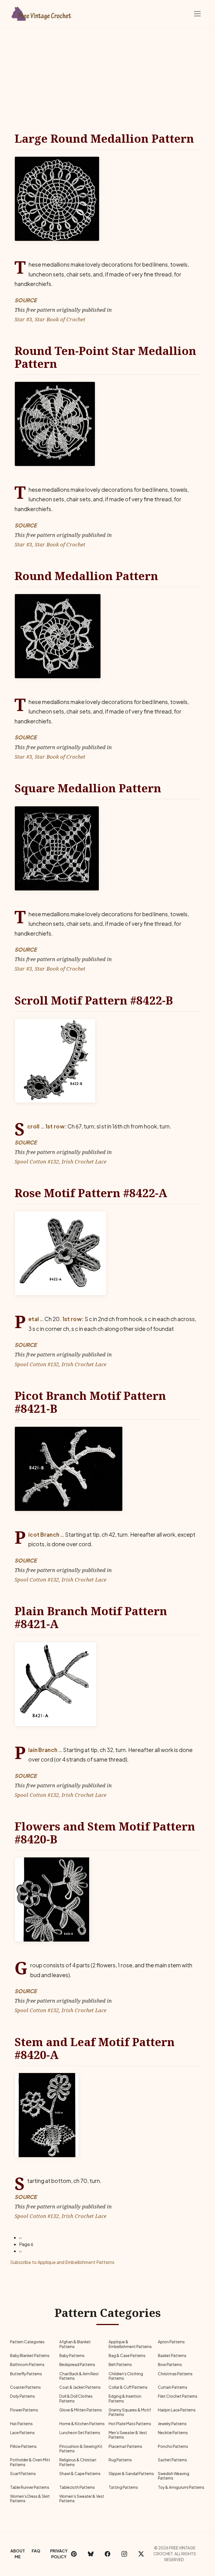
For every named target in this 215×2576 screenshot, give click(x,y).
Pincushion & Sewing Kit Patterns (81, 2449)
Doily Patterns (23, 2396)
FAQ (36, 2551)
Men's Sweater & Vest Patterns (128, 2435)
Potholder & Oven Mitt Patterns (30, 2462)
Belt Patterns (120, 2364)
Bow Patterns (170, 2364)
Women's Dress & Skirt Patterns (30, 2498)
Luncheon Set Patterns (80, 2433)
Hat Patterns (21, 2424)
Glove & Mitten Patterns (81, 2410)
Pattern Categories (27, 2342)
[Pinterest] (74, 2554)
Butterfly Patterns (26, 2374)
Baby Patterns (72, 2355)
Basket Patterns (172, 2355)
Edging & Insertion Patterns (125, 2398)
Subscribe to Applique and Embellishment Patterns (62, 2262)
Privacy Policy (59, 2554)
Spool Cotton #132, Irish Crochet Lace (60, 1161)
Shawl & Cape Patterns (80, 2474)
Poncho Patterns (173, 2446)
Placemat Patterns (125, 2446)
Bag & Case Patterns (127, 2355)
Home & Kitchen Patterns (82, 2424)
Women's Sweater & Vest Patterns (82, 2498)
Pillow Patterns (23, 2446)
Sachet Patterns (172, 2460)
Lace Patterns (22, 2433)
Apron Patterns (171, 2342)
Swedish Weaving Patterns (174, 2476)
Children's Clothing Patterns (126, 2376)
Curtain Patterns (173, 2387)
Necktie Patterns (173, 2433)
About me (18, 2554)
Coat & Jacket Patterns (80, 2387)
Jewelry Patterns (172, 2424)
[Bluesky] (91, 2554)
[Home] (42, 13)
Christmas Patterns (175, 2374)
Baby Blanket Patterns (30, 2355)
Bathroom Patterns (27, 2364)
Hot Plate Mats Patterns (130, 2424)
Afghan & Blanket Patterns (75, 2344)
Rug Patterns (120, 2460)
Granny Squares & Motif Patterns (130, 2412)
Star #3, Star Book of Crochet (50, 319)
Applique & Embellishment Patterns (130, 2344)
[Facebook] (107, 2554)
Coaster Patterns (25, 2387)
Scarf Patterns (23, 2474)
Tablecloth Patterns (77, 2487)
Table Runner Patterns (30, 2487)
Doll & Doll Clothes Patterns (76, 2398)
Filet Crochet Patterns (178, 2396)
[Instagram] (124, 2554)
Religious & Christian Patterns (78, 2462)
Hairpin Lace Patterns (177, 2410)
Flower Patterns (24, 2410)
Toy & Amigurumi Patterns (181, 2487)
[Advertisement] (107, 70)
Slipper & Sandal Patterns (131, 2474)
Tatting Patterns (123, 2487)
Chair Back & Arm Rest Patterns (79, 2376)
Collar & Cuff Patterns (128, 2387)
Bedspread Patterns (77, 2364)
